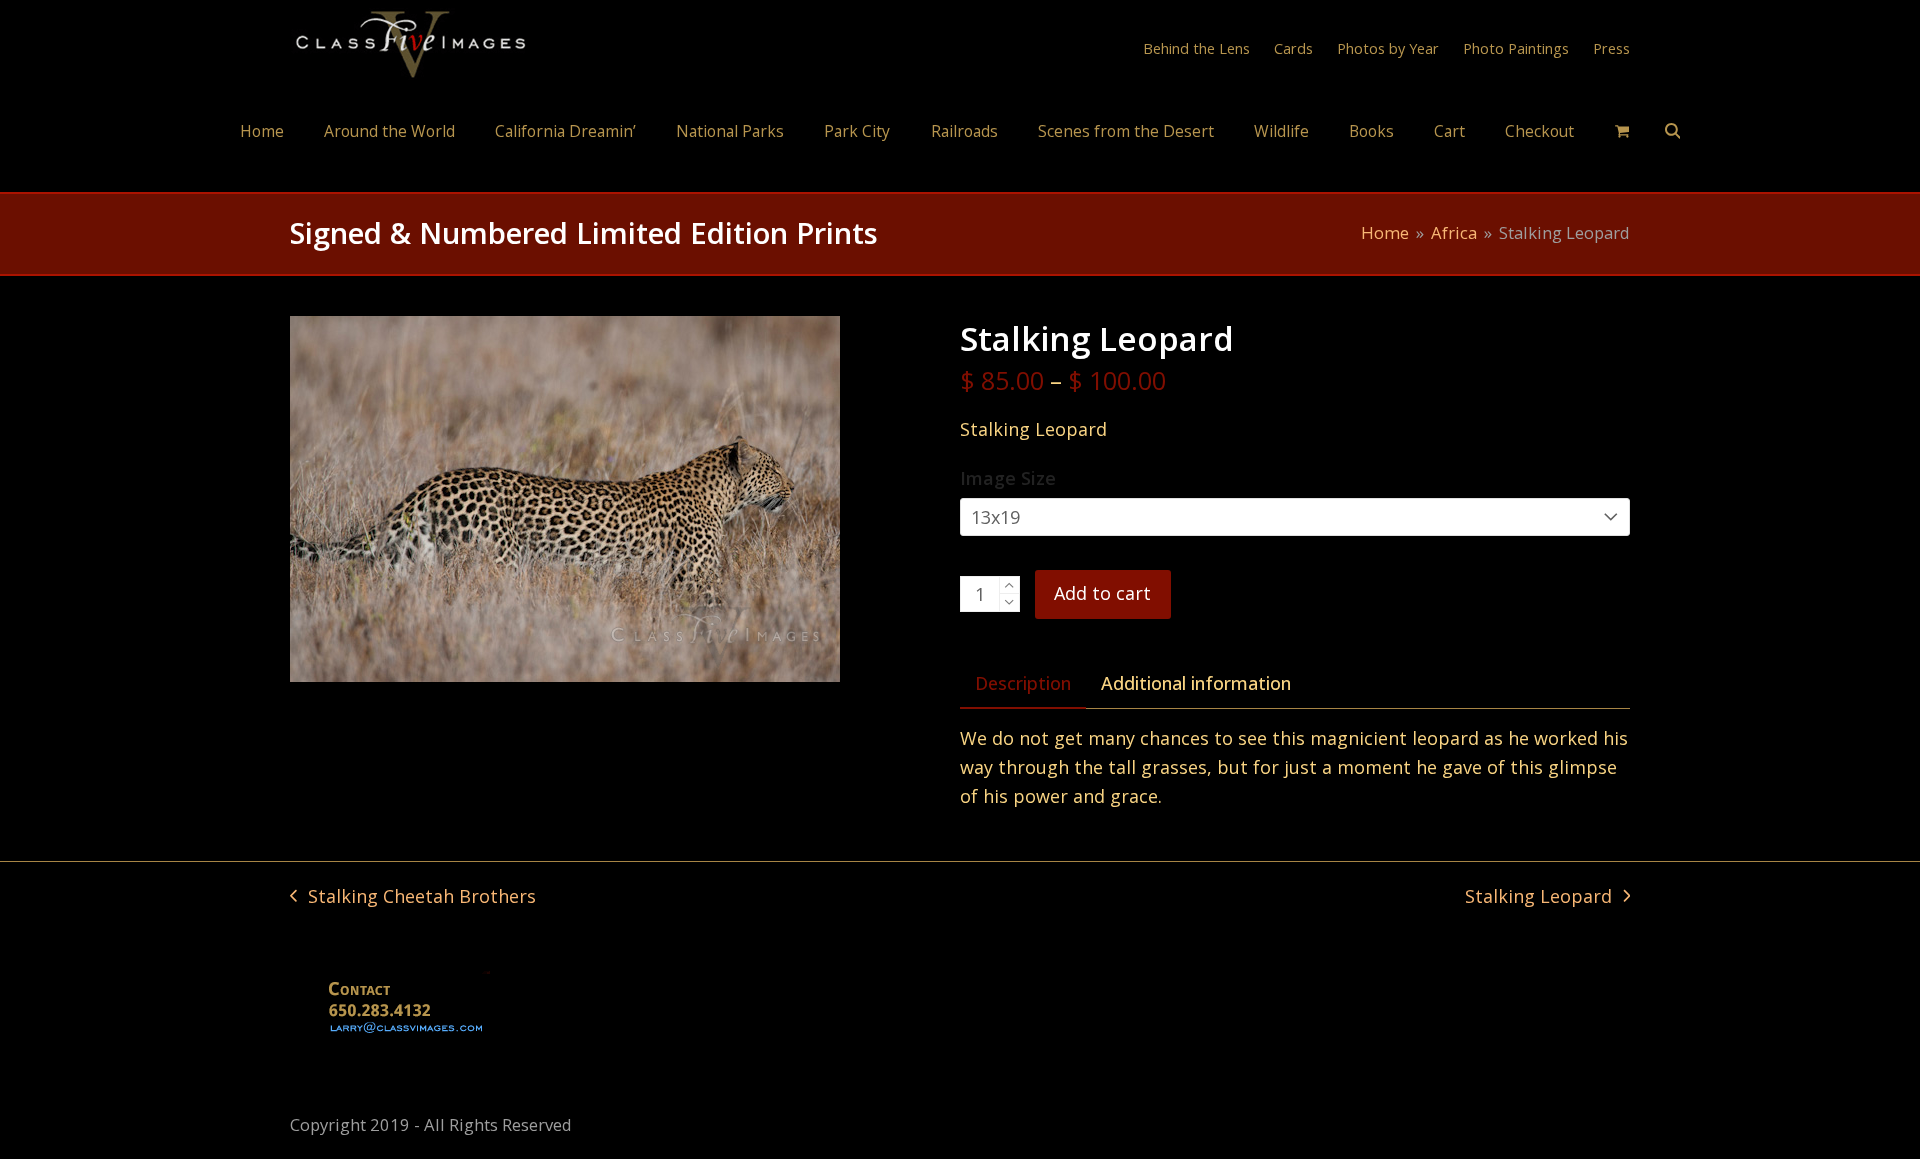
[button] (1622, 130)
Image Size (1008, 478)
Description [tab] (1023, 683)
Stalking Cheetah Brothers (413, 897)
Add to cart (1102, 593)
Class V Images (960, 173)
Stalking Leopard (1538, 897)
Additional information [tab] (1196, 683)
